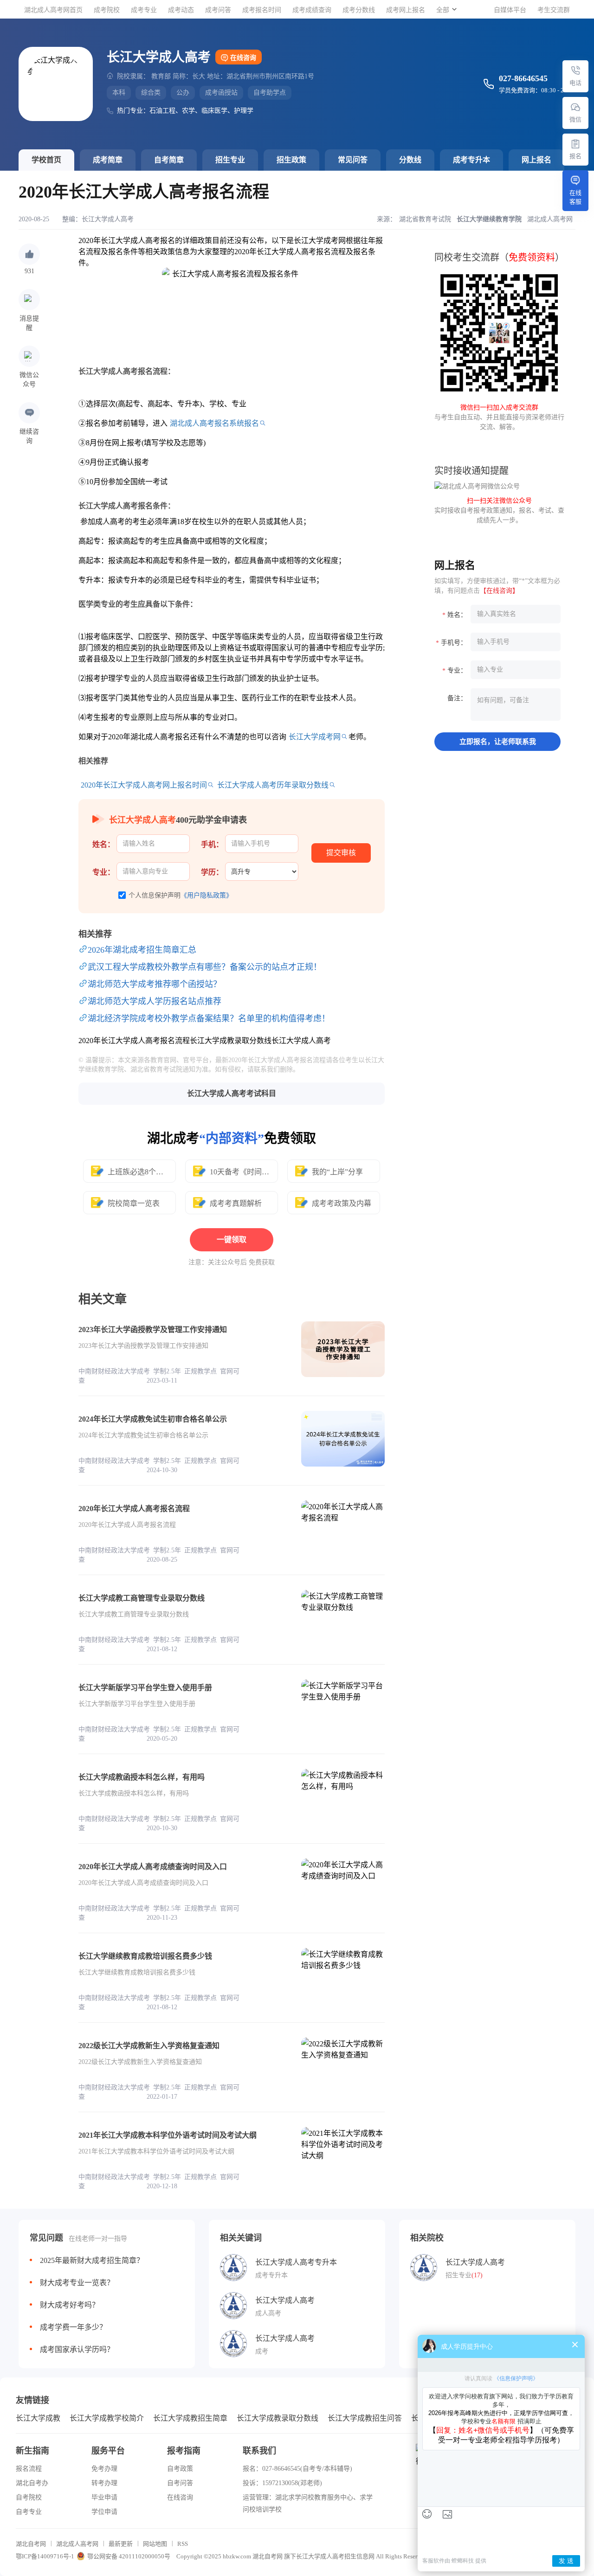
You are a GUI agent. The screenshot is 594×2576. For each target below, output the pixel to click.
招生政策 (291, 160)
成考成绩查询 (312, 10)
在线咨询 (243, 58)
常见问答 (353, 160)
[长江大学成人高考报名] (575, 144)
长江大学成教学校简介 (107, 2418)
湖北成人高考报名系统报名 (214, 423)
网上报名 (536, 160)
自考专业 (29, 2512)
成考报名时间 (262, 10)
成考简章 (108, 160)
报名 (575, 156)
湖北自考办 (32, 2483)
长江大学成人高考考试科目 (232, 1093)
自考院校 (29, 2497)
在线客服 (575, 197)
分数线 (410, 160)
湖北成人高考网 (77, 2544)
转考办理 (104, 2483)
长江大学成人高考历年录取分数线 (273, 785)
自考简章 (169, 160)
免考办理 (104, 2469)
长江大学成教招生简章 (190, 2418)
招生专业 (230, 160)
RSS (183, 2544)
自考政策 (180, 2469)
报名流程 (29, 2469)
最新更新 (121, 2544)
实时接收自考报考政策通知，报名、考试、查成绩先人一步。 (499, 510)
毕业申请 (104, 2497)
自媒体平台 (510, 10)
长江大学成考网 (315, 737)
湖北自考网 (31, 2544)
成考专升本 (471, 160)
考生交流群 (554, 10)
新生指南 (32, 2451)
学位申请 (104, 2512)
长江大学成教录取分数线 (278, 2418)
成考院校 (107, 10)
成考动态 (181, 10)
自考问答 (180, 2483)
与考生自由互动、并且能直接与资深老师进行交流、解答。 (499, 417)
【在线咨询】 (499, 591)
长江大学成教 (38, 2418)
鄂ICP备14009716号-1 (45, 2556)
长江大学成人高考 (108, 219)
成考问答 (218, 10)
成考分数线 (359, 10)
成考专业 (144, 10)
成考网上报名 (406, 10)
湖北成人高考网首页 (53, 10)
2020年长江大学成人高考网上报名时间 (144, 785)
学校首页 (46, 160)
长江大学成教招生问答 (365, 2418)
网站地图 (155, 2544)
